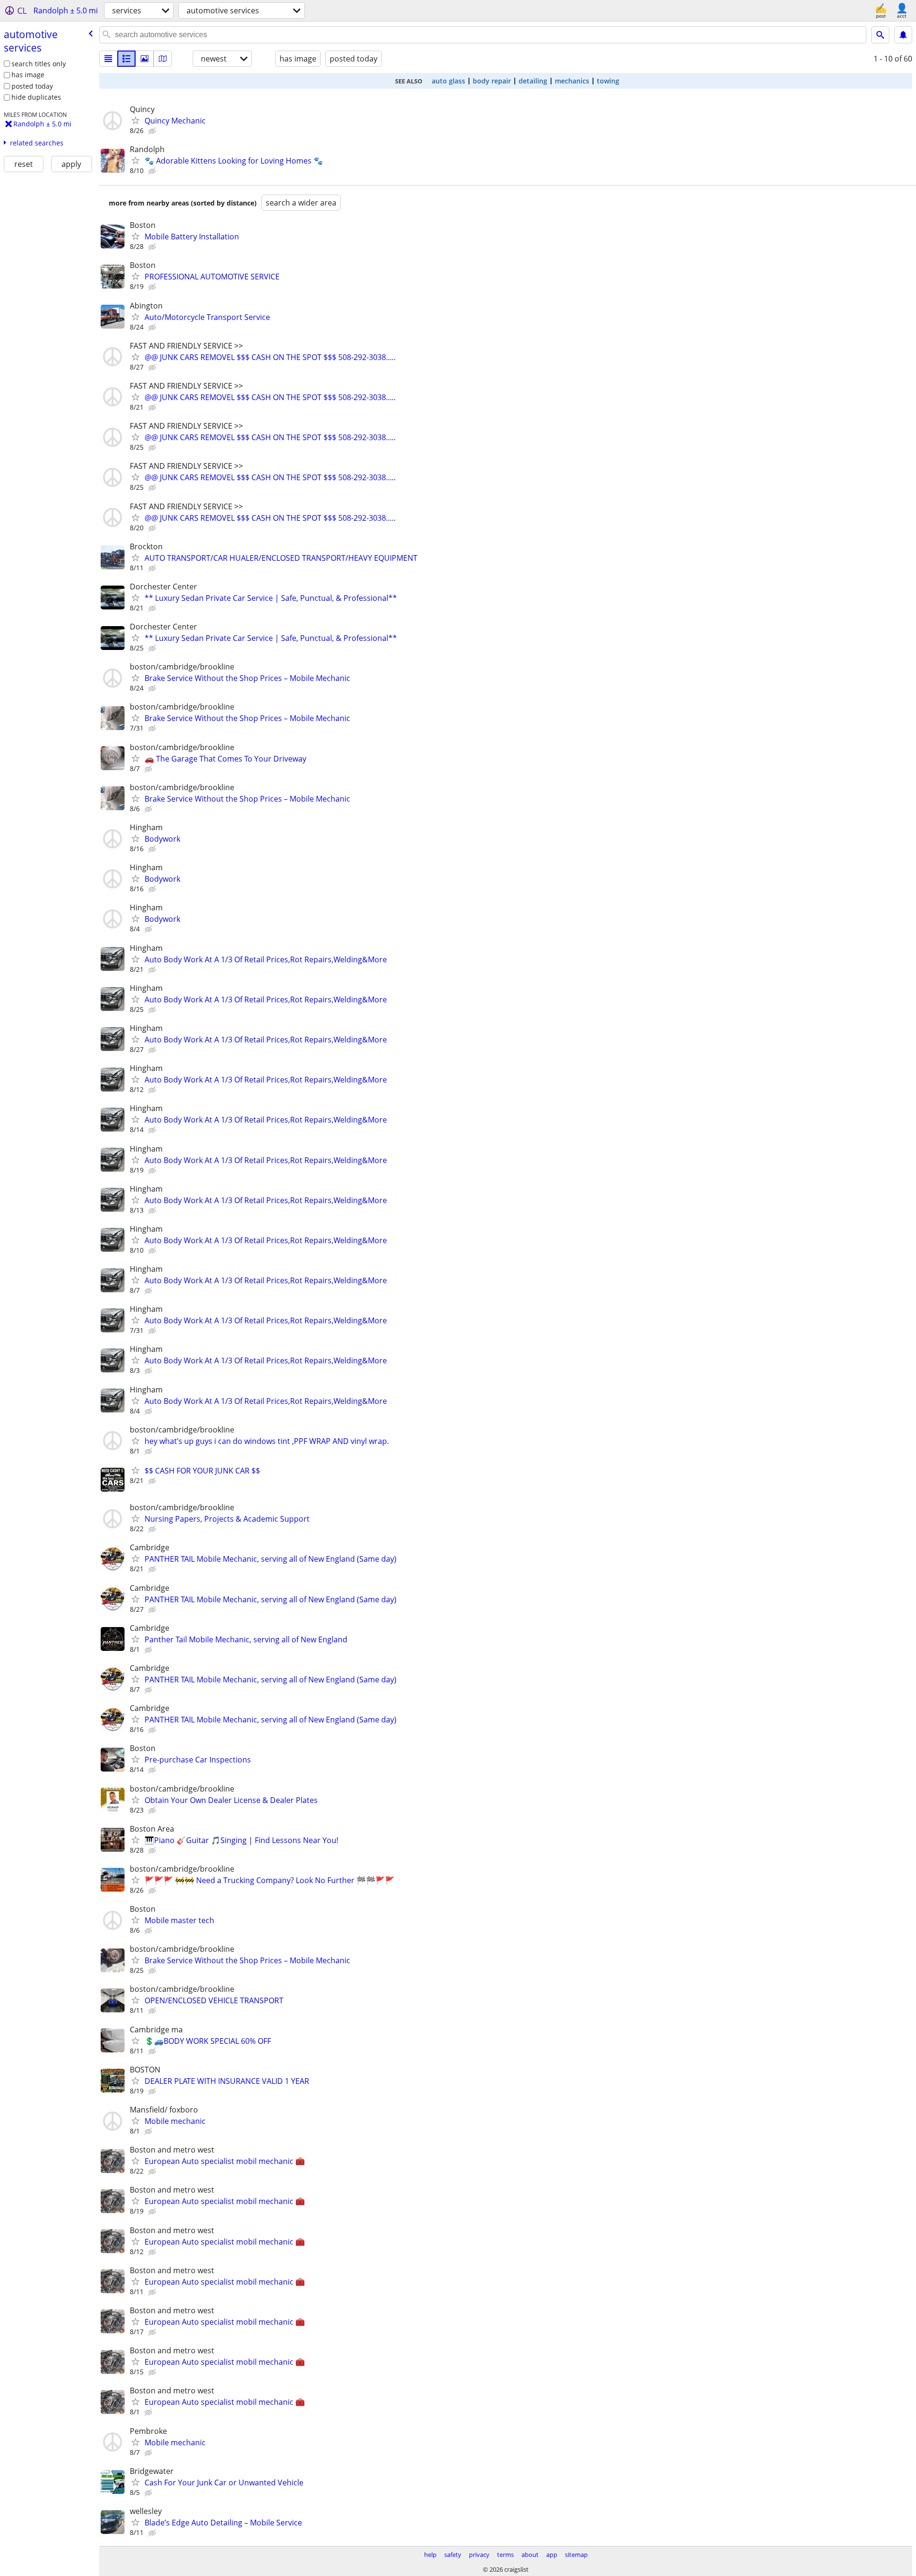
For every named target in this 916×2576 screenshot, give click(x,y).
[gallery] (145, 59)
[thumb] (126, 59)
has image (28, 75)
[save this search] (903, 35)
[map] (163, 59)
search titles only (39, 64)
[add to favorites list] (135, 120)
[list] (108, 59)
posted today (32, 86)
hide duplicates (36, 97)
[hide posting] (153, 131)
